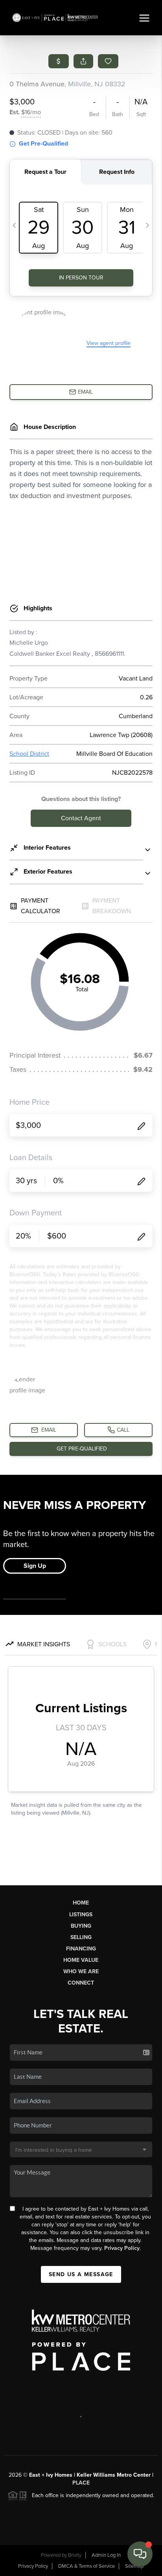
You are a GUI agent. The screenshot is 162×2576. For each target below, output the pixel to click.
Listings (81, 1915)
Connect (81, 1983)
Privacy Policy (122, 2248)
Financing (81, 1949)
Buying (81, 1926)
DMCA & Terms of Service (87, 2566)
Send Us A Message (81, 2274)
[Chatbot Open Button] (140, 2554)
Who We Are (81, 1971)
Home (81, 1903)
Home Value (81, 1960)
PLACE (81, 2483)
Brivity (75, 2555)
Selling (81, 1937)
